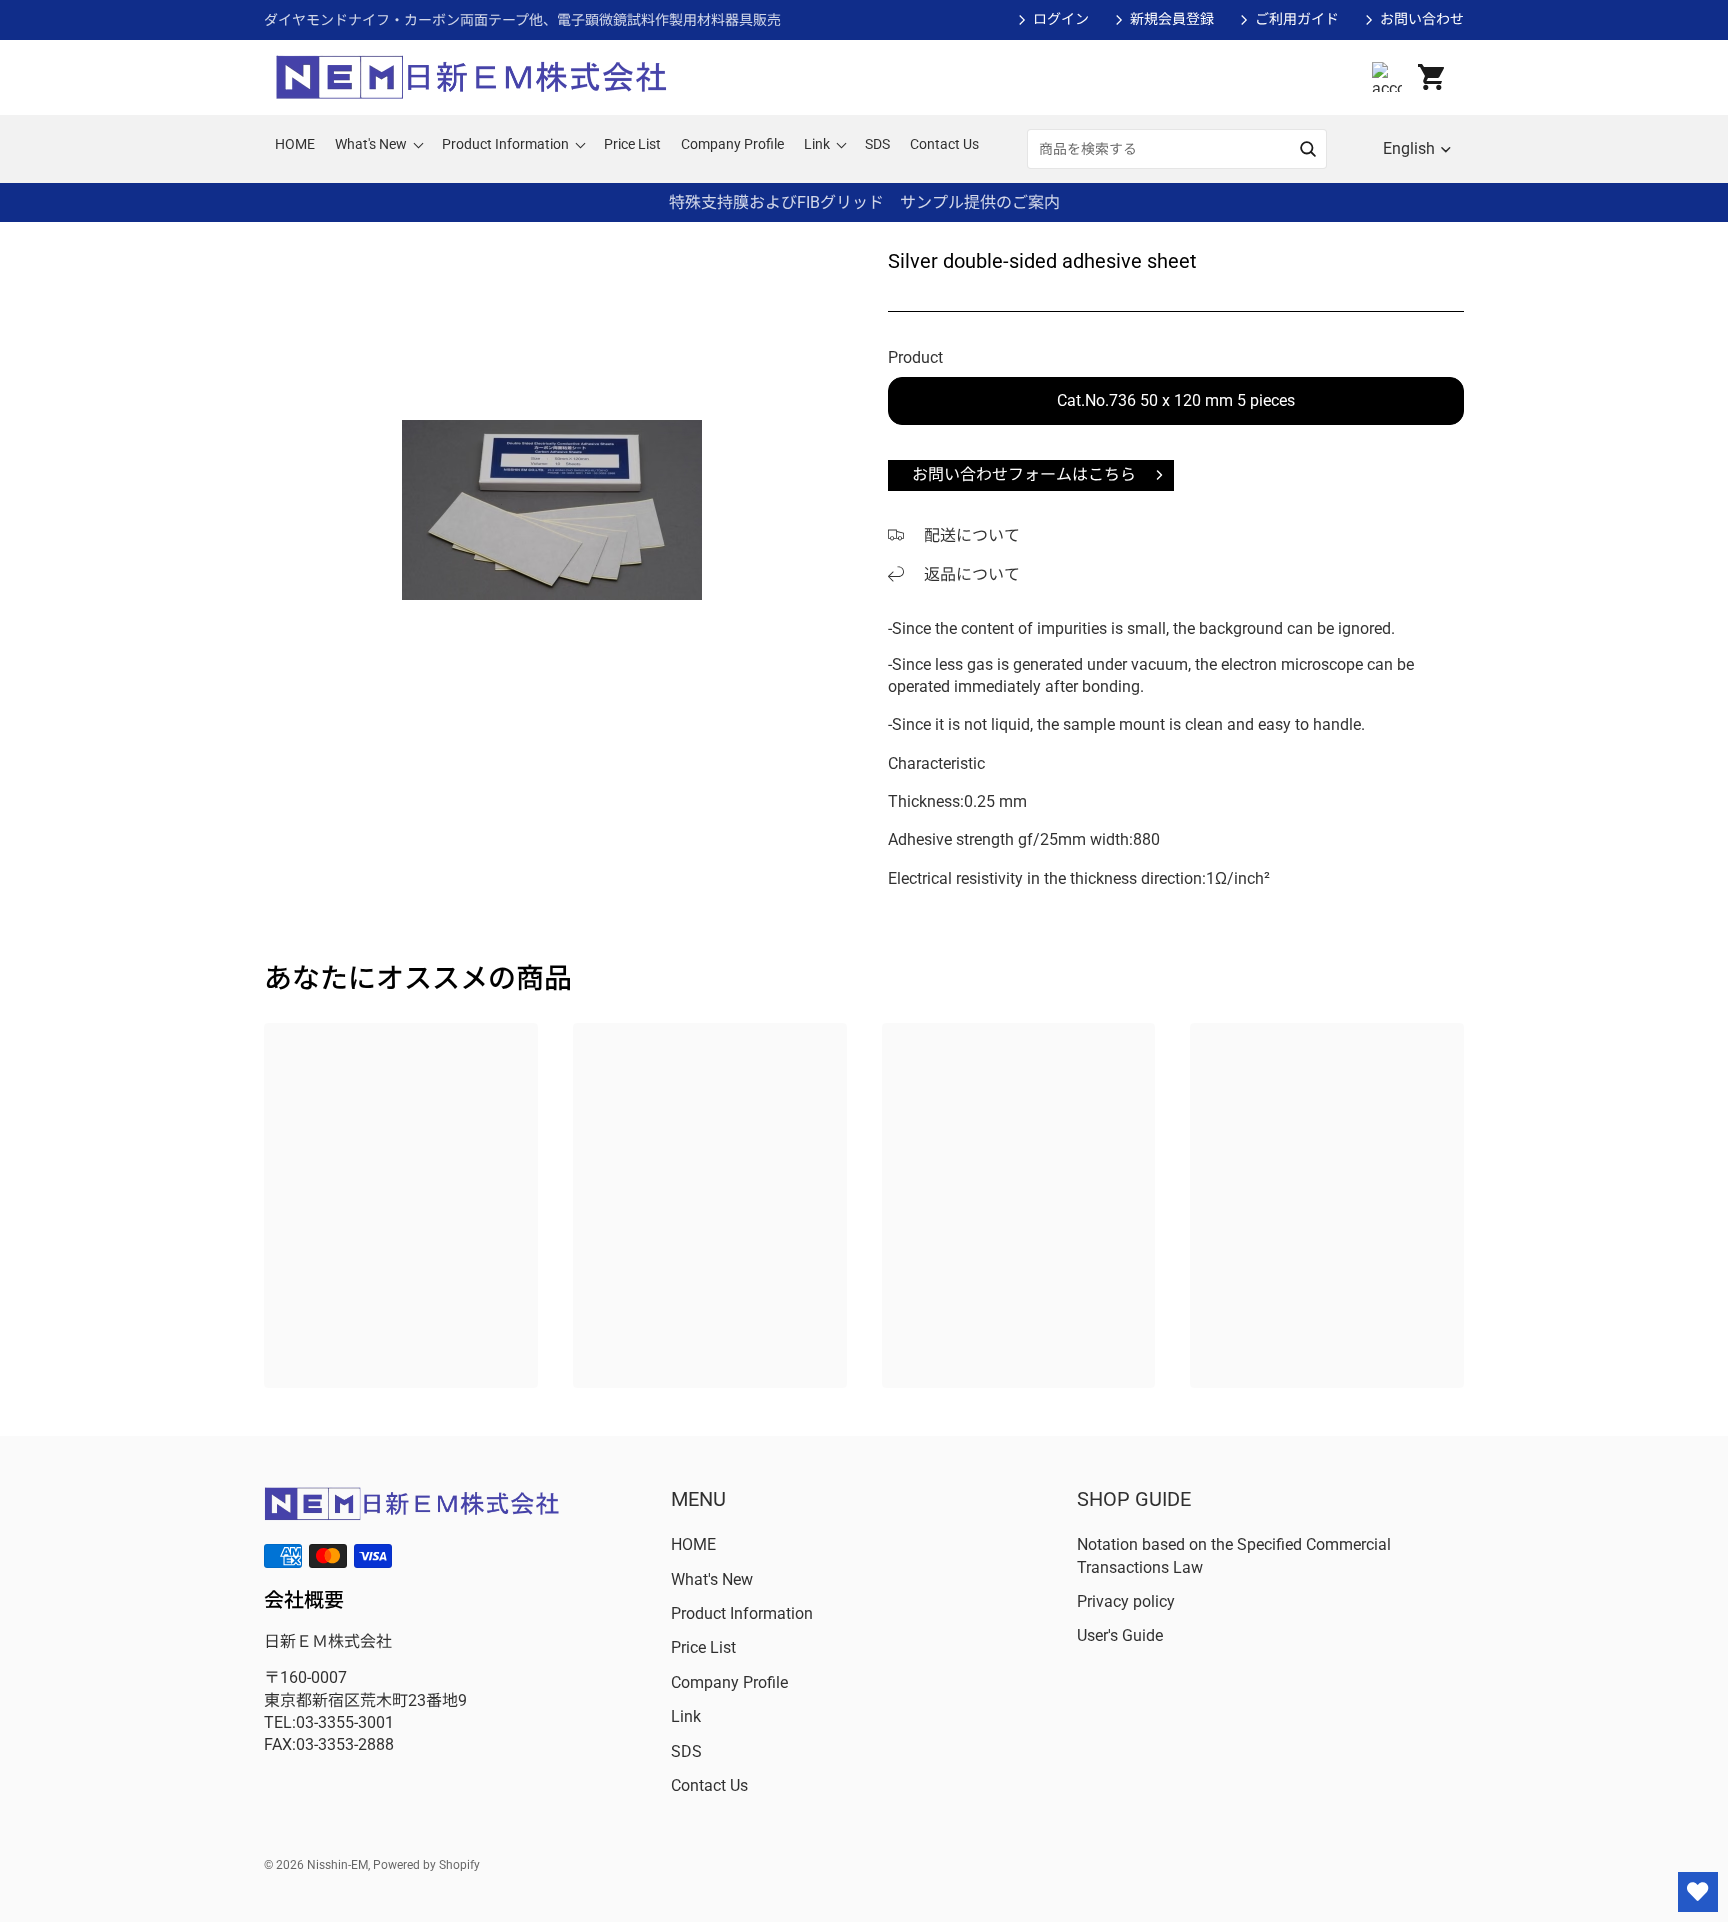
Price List (703, 1647)
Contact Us (709, 1785)
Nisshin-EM (337, 1865)
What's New (712, 1579)
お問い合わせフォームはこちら (1024, 474)
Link (686, 1716)
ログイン (1061, 19)
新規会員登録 (1172, 19)
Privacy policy (1126, 1601)
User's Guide (1120, 1635)
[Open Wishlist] (1698, 1892)
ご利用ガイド (1297, 19)
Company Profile (729, 1682)
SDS (686, 1751)
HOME (693, 1544)
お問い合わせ (1422, 19)
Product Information (742, 1613)
